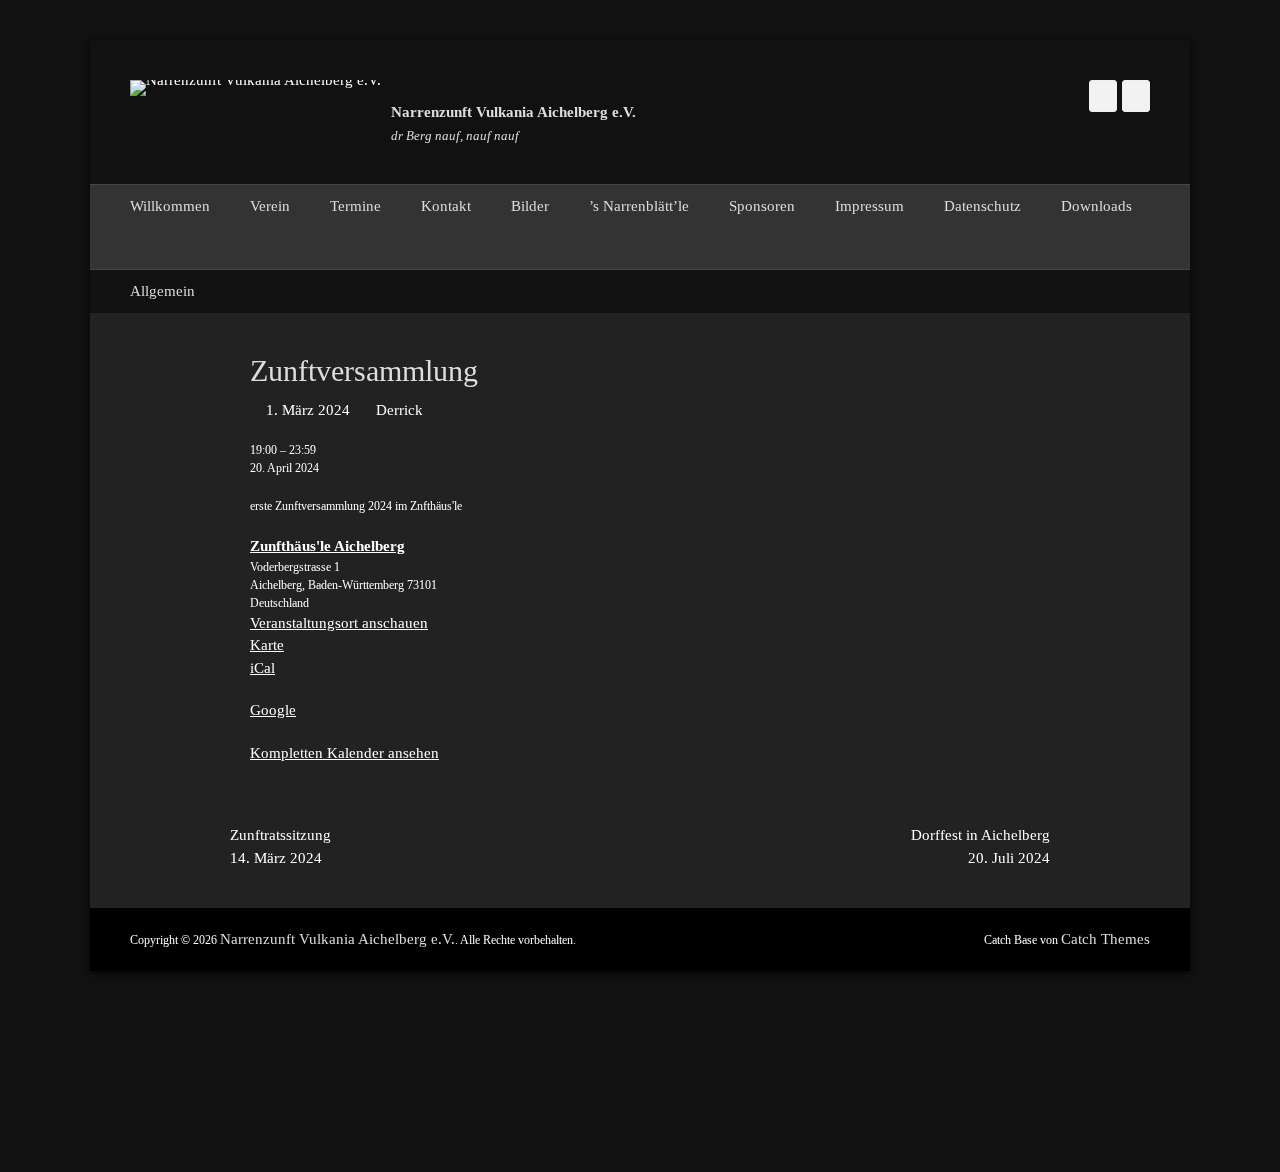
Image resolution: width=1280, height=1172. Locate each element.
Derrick (399, 410)
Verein (270, 206)
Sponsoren (762, 206)
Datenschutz (982, 206)
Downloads (1096, 206)
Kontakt (446, 206)
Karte (267, 645)
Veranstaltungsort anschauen (339, 623)
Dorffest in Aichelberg (980, 846)
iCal (262, 668)
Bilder (530, 206)
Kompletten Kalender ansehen (344, 753)
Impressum (869, 206)
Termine (355, 206)
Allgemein (162, 291)
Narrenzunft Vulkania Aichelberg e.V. (513, 112)
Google (273, 710)
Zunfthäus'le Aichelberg (327, 546)
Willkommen (170, 206)
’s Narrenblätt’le (639, 206)
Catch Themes (1105, 939)
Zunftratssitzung (280, 846)
